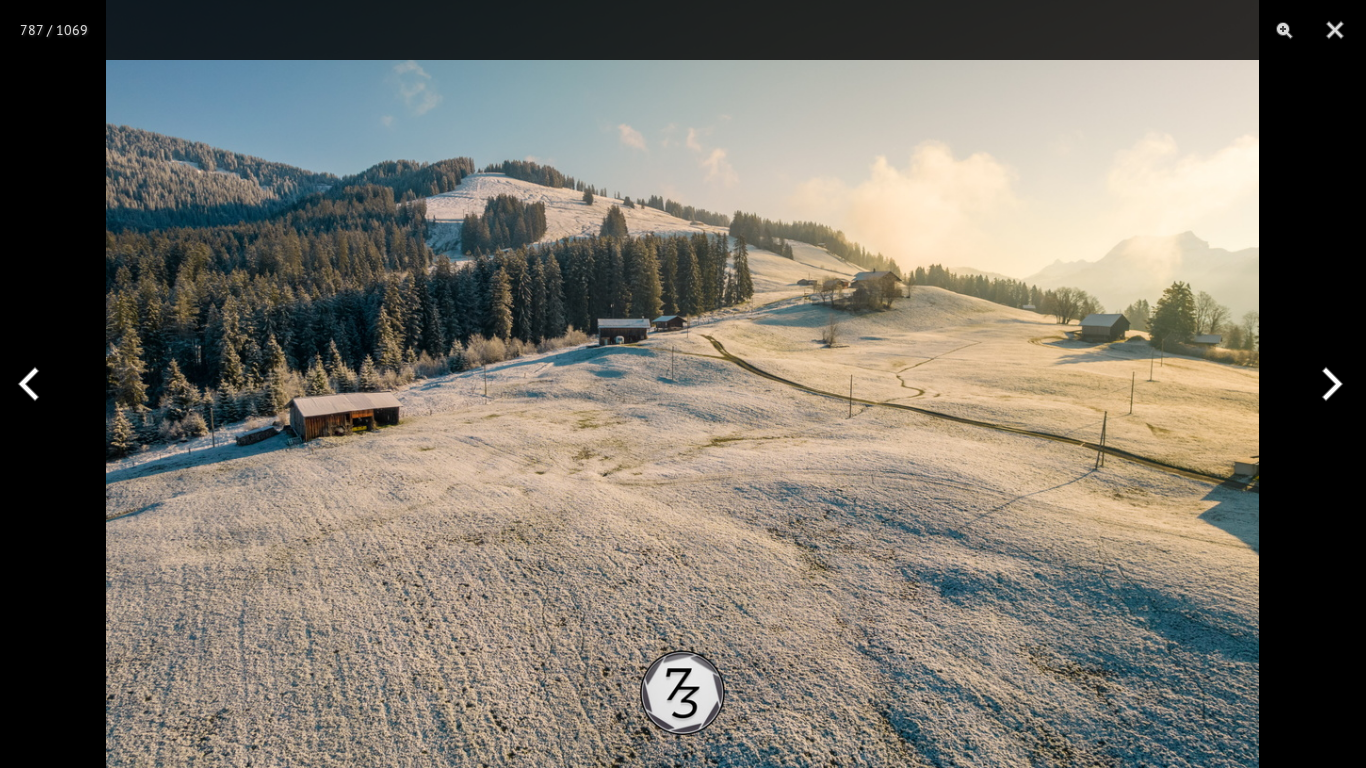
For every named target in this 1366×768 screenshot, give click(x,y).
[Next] (1328, 384)
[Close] (1335, 30)
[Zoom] (1285, 30)
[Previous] (37, 384)
